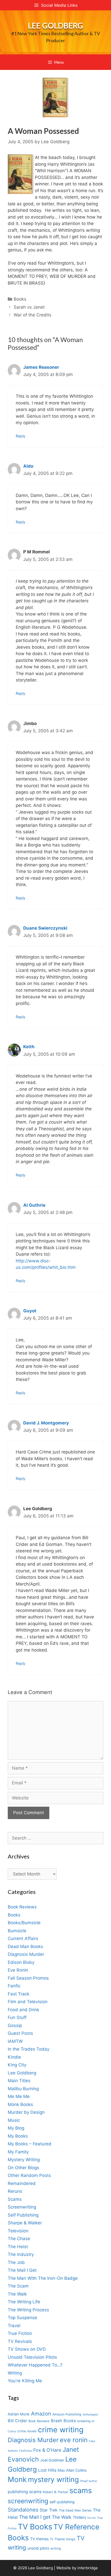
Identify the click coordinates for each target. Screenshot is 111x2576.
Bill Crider (17, 2421)
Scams (15, 2199)
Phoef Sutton (89, 2481)
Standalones (23, 2510)
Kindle (14, 2057)
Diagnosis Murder (26, 1954)
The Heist (18, 2247)
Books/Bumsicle (24, 1923)
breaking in (86, 2421)
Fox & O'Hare (47, 2450)
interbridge (88, 2568)
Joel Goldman (52, 2460)
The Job (16, 2262)
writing (56, 2548)
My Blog (16, 2128)
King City (17, 2065)
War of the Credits (33, 315)
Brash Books (63, 2421)
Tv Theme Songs (63, 2539)
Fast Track (19, 1994)
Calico (12, 2431)
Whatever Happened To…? (35, 2365)
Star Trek (49, 2510)
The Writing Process (28, 2310)
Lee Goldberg (55, 25)
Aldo (28, 466)
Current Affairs (23, 1938)
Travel (14, 2326)
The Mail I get (35, 2517)
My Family (18, 2152)
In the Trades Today (29, 2049)
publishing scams (25, 2492)
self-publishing (62, 2502)
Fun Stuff (17, 2017)
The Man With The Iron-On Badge (43, 2278)
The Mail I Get (22, 2270)
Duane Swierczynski (45, 928)
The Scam (18, 2286)
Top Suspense (22, 2318)
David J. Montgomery (46, 1423)
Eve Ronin (18, 1970)
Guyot (30, 1311)
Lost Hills (47, 2470)
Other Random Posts (29, 2175)
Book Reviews (22, 1907)
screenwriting (28, 2501)
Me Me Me (19, 2096)
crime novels (27, 2431)
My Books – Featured (30, 2144)
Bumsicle (17, 1931)
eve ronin (74, 2440)
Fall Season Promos (28, 1978)
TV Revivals (20, 2341)
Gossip (15, 2025)
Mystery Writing (24, 2160)
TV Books (35, 2527)
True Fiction (20, 2333)
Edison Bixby (21, 1962)
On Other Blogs (23, 2168)
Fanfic (14, 1986)
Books (20, 299)
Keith (29, 1047)
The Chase (19, 2239)
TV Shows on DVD (27, 2349)
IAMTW (15, 2041)
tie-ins (92, 2518)
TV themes (39, 2539)
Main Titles (19, 2081)
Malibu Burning (23, 2089)
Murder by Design (26, 2112)
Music (14, 2120)
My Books (18, 2136)
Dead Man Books (25, 1947)
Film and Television (28, 2002)
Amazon (41, 2414)
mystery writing (53, 2480)
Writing (15, 2373)
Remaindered (22, 2183)
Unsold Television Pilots (32, 2357)
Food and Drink (23, 2010)
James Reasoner (41, 367)
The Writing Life (24, 2302)
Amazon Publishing (67, 2414)
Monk (17, 2479)
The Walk (17, 2294)
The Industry (21, 2254)
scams (81, 2490)
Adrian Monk (19, 2414)
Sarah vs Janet (29, 307)
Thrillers (79, 2517)
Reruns (15, 2191)
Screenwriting (22, 2207)
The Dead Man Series (75, 2510)
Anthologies (90, 2415)
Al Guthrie (34, 1205)
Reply (21, 436)
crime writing (61, 2430)
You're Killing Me (25, 2381)
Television (18, 2231)
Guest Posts (20, 2033)
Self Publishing (23, 2215)
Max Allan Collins (72, 2470)
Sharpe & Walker (25, 2223)
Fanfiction (26, 2451)
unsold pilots (38, 2548)
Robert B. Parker (55, 2492)
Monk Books (20, 2104)
